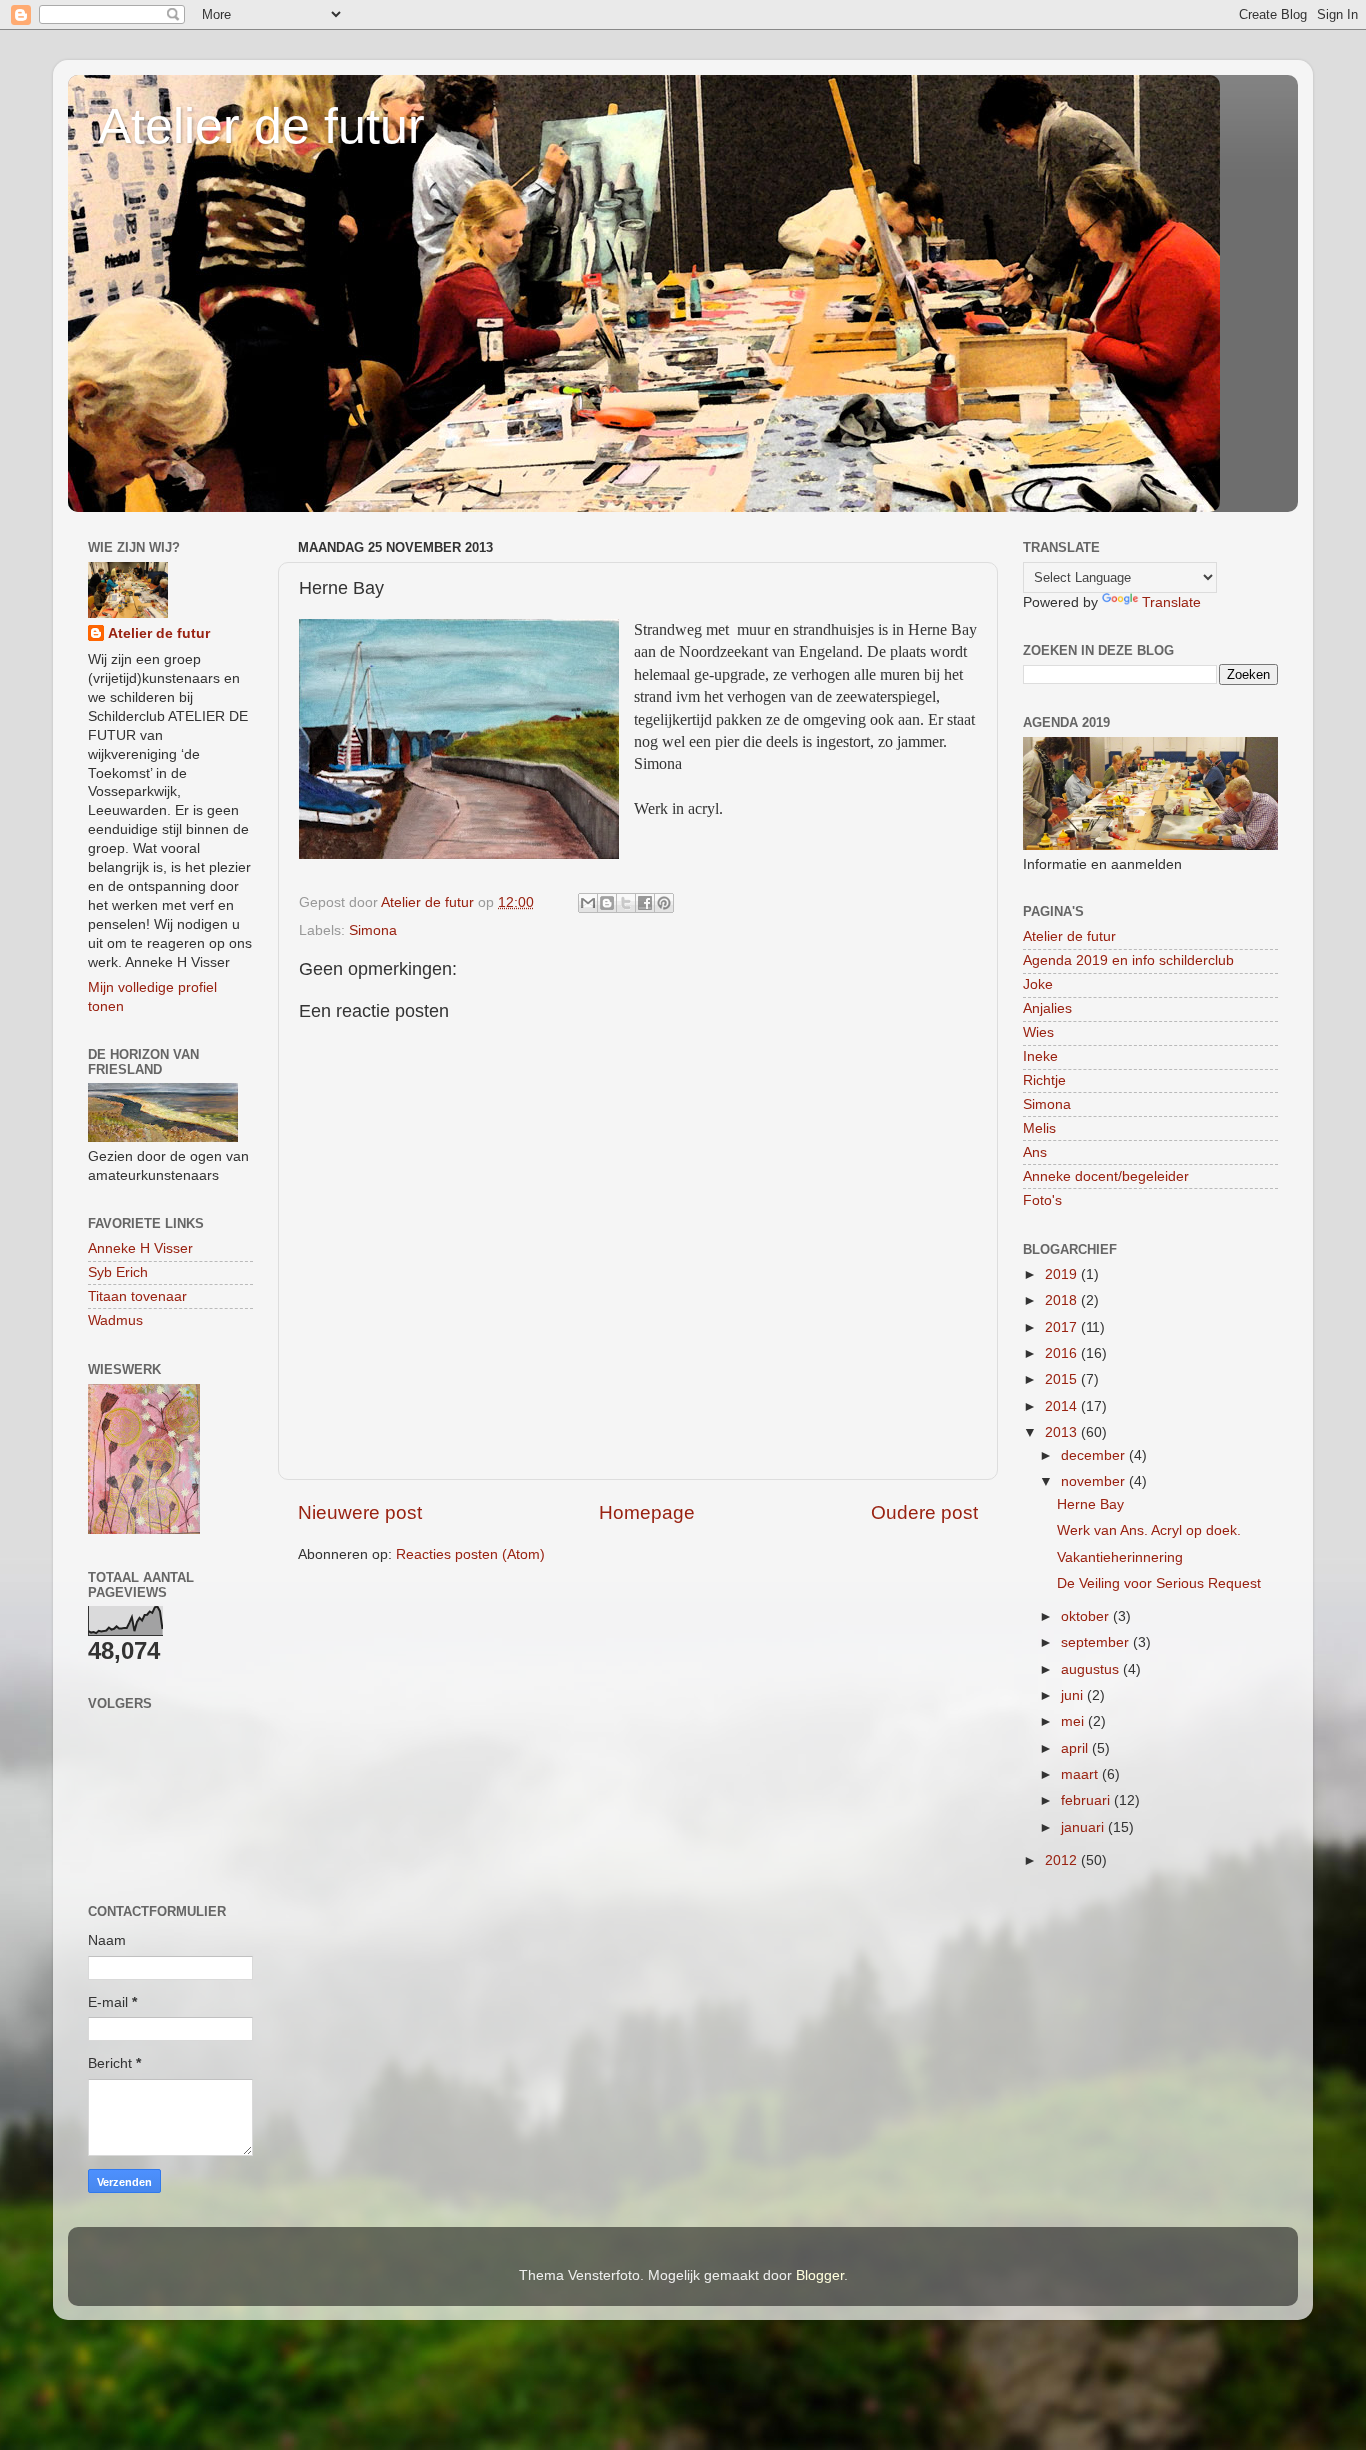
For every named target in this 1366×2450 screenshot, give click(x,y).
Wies (1038, 1032)
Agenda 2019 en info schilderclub (1128, 960)
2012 (1063, 1860)
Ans (1035, 1152)
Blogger (820, 2275)
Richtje (1044, 1080)
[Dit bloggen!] (607, 903)
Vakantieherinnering (1120, 1557)
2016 (1063, 1353)
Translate (1171, 602)
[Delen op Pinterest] (664, 903)
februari (1087, 1800)
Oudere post (924, 1512)
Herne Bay (1090, 1504)
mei (1074, 1721)
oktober (1087, 1616)
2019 (1063, 1274)
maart (1081, 1774)
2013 (1063, 1432)
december (1095, 1455)
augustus (1092, 1669)
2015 (1063, 1379)
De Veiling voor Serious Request (1159, 1583)
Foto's (1042, 1200)
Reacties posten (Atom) (470, 1554)
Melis (1039, 1128)
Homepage (647, 1512)
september (1097, 1642)
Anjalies (1047, 1008)
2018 (1063, 1300)
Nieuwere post (360, 1512)
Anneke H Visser (140, 1248)
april (1076, 1748)
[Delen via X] (626, 903)
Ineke (1040, 1056)
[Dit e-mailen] (588, 903)
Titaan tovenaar (137, 1296)
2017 (1063, 1327)
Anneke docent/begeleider (1106, 1176)
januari (1084, 1827)
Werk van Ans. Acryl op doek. (1149, 1530)
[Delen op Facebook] (645, 903)
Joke (1038, 984)
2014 (1063, 1406)
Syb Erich (118, 1272)
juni (1074, 1695)
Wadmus (115, 1320)
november (1095, 1481)
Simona (373, 930)
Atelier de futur (261, 126)
